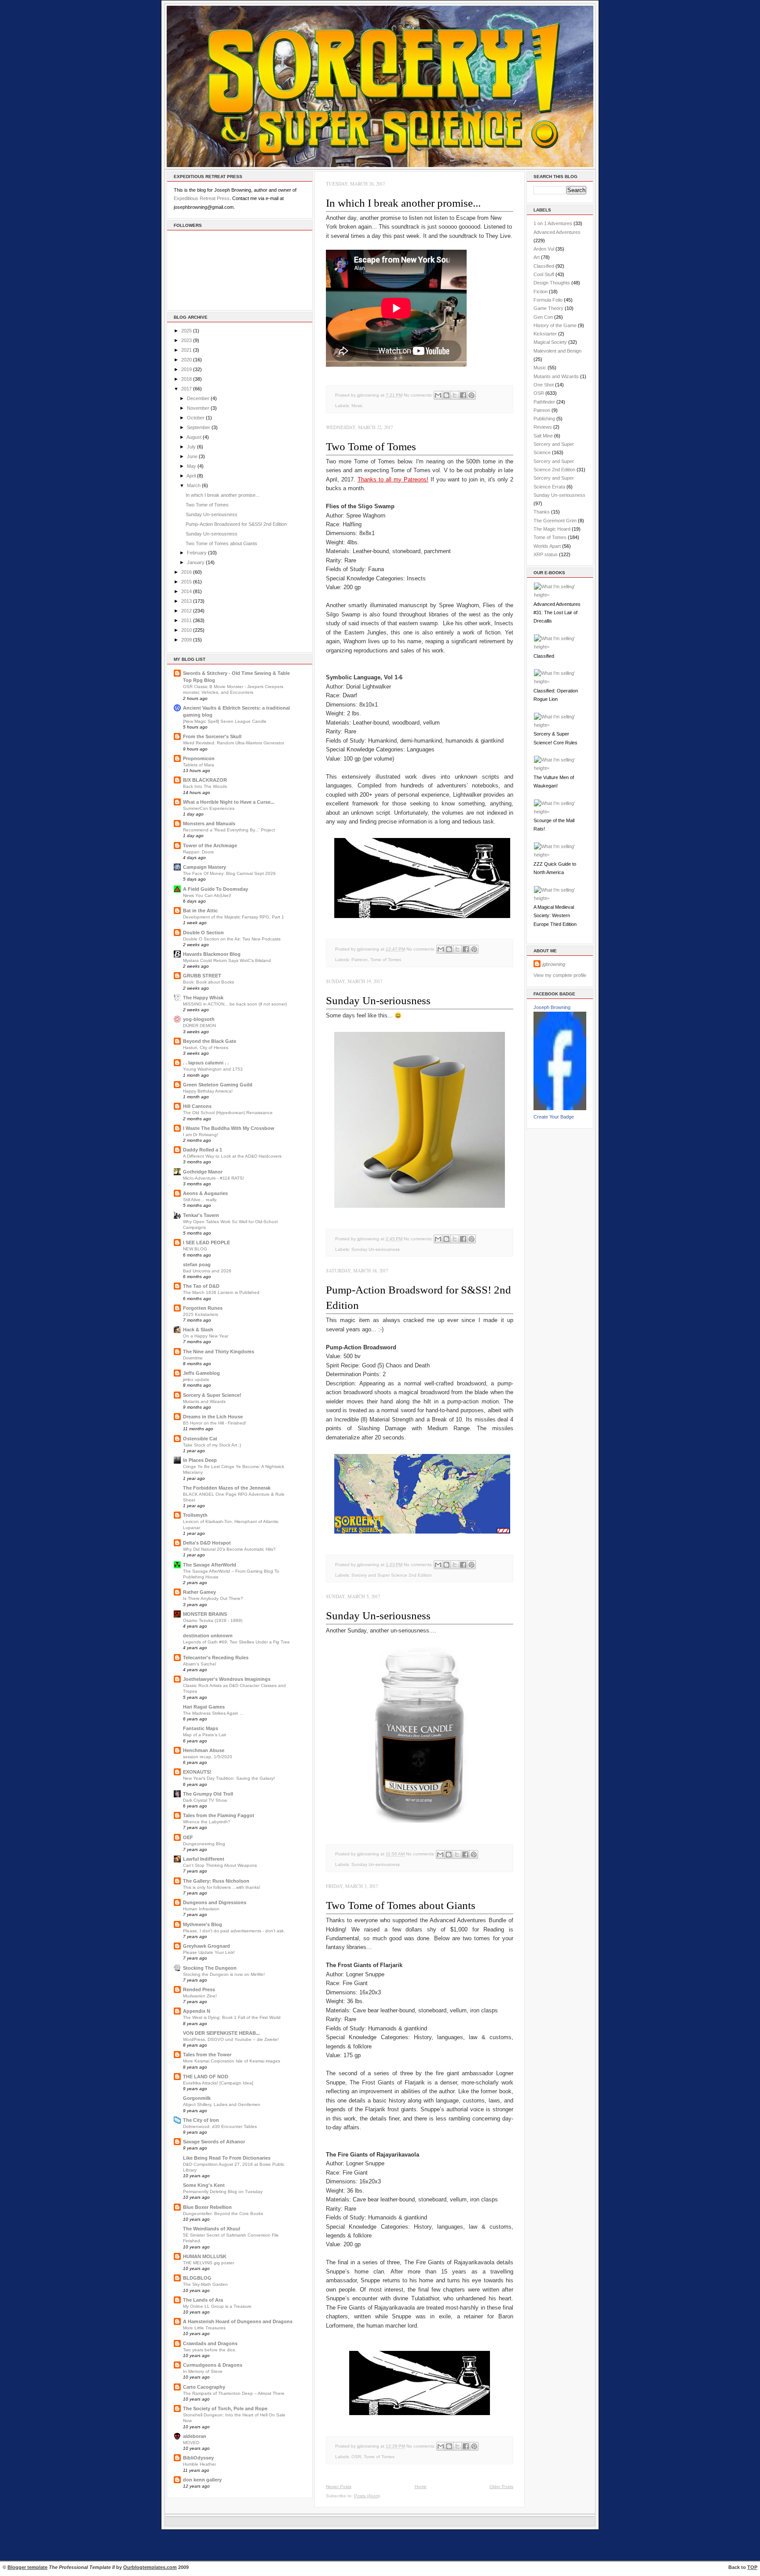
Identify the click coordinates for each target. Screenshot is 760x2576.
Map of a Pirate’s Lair (205, 1735)
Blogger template (27, 2567)
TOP (752, 2567)
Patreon (360, 960)
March (194, 485)
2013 (186, 601)
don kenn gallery (202, 2480)
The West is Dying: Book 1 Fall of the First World (232, 2017)
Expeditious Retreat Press (202, 198)
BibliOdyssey (198, 2458)
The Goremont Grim (555, 521)
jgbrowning (554, 964)
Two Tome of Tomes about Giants (221, 543)
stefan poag (197, 1264)
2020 (186, 360)
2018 (186, 379)
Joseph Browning (552, 1007)
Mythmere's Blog (203, 1924)
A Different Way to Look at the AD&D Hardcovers (232, 1156)
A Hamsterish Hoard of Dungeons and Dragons (238, 2321)
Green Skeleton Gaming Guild (218, 1085)
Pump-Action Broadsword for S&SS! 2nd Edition (236, 524)
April (191, 476)
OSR (356, 2457)
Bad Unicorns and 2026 (207, 1271)
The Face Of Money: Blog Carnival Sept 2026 (229, 873)
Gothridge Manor (203, 1172)
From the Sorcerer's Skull (212, 736)
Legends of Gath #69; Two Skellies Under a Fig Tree (236, 1642)
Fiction (541, 291)
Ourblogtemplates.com (150, 2567)
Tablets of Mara (199, 765)
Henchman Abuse (204, 1750)
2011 (186, 620)
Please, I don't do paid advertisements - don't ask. (234, 1931)
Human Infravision (201, 1909)
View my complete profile (560, 975)
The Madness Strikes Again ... (213, 1713)
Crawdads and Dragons (210, 2343)
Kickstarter (545, 334)
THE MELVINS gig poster (208, 2263)
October (196, 418)
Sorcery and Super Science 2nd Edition (392, 1575)
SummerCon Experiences (209, 808)
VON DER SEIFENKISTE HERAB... (221, 2033)
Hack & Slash (198, 1330)
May (192, 466)
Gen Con (543, 317)
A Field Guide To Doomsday (216, 889)
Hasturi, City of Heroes (206, 1048)
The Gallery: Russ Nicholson (216, 1881)
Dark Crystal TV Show (205, 1800)
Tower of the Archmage (210, 845)
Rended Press (199, 1989)
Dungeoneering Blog (204, 1844)
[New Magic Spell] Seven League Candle (225, 721)
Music (357, 406)
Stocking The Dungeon (210, 1968)
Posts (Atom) (367, 2496)
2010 (186, 630)
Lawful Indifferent (204, 1859)
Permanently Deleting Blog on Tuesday (223, 2192)
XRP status (546, 554)
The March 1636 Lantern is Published (221, 1292)
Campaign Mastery (205, 867)
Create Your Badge (554, 1117)
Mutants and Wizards (204, 1401)
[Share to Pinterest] (471, 395)
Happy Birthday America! (208, 1091)
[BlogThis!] (446, 395)
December (198, 398)
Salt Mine (543, 436)
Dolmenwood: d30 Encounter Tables (220, 2126)
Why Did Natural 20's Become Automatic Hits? (229, 1549)
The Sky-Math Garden (205, 2284)
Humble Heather (199, 2464)
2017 (186, 389)
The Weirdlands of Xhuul (212, 2229)
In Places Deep (200, 1460)
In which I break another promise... (223, 495)
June (192, 456)
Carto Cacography (204, 2387)
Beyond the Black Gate (210, 1041)
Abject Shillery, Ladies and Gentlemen (222, 2104)
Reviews (543, 427)
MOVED (191, 2443)
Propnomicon (199, 758)
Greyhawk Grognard (206, 1946)
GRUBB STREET (202, 976)
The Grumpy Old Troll (208, 1794)
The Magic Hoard (552, 529)
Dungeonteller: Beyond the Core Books (223, 2213)
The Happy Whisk (203, 998)
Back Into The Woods (205, 786)
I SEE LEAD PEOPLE (206, 1242)
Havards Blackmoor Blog (212, 954)
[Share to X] (455, 395)
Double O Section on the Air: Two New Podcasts (232, 939)
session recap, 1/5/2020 (208, 1757)
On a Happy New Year (206, 1336)
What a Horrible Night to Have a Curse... (229, 802)
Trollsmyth (195, 1515)
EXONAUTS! (197, 1772)
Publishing (544, 419)
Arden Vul (544, 249)
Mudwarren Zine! (200, 1996)
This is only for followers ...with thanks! (222, 1887)
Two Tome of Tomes (207, 505)
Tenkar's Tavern (201, 1215)
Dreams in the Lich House (213, 1417)
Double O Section (203, 933)
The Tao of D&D (201, 1286)
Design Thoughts (552, 283)
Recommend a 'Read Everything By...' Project (229, 830)
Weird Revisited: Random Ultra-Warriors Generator (234, 743)
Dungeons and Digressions (215, 1902)
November (198, 408)
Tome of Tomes (386, 960)
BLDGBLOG (197, 2278)
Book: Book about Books (208, 982)
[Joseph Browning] (560, 1108)
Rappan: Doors (198, 852)
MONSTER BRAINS (205, 1614)
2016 (186, 572)
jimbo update (196, 1379)
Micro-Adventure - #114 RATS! (214, 1178)
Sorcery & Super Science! (212, 1395)
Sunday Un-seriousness (212, 514)
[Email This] (438, 395)
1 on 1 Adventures (553, 223)
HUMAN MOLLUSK (205, 2256)
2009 (186, 640)
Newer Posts (339, 2487)
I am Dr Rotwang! (201, 1135)
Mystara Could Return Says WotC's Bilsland (227, 960)
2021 (186, 350)
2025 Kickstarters (201, 1314)
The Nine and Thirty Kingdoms (219, 1352)
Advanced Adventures (557, 232)
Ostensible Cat (200, 1439)
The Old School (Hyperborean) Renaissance (228, 1113)
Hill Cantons (197, 1106)
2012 (186, 611)
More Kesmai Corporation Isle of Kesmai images (232, 2061)
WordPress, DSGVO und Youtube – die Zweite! (231, 2039)
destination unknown (208, 1636)
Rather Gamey (199, 1592)
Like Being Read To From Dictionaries (227, 2158)
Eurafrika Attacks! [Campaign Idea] (218, 2083)
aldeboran (195, 2436)
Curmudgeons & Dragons (213, 2365)
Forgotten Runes (203, 1308)
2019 (186, 369)
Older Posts (501, 2487)
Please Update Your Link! (209, 1952)
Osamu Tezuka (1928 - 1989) (213, 1620)
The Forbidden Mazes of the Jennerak (227, 1488)
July (191, 447)
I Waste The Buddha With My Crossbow (229, 1128)
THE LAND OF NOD (206, 2077)
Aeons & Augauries (205, 1193)
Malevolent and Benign (557, 351)
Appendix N (197, 2011)
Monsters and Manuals (209, 823)
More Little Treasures (204, 2328)
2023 (186, 340)
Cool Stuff (544, 274)
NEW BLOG (195, 1249)
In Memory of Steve (203, 2371)
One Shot (544, 385)
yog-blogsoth (199, 1019)
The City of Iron (201, 2120)
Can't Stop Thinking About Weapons (220, 1865)
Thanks (542, 512)
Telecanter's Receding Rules (216, 1658)
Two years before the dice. (210, 2350)
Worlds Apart (547, 546)
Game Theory (548, 308)
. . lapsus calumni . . (206, 1063)
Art (537, 257)
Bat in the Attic (200, 911)
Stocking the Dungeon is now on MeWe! (224, 1974)
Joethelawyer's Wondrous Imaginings (227, 1679)
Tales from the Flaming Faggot (219, 1815)
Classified (544, 266)
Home (421, 2487)
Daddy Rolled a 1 (203, 1150)
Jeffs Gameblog (201, 1373)
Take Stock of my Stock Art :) (212, 1445)
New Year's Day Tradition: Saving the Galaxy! (229, 1778)
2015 (186, 582)
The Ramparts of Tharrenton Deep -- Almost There (234, 2393)
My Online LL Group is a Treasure (217, 2306)
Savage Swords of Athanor (214, 2142)
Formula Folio (548, 300)
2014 (186, 591)
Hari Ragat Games (204, 1707)
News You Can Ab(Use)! (207, 895)
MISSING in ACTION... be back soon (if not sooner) (235, 1004)
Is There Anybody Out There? (213, 1598)
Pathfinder (544, 402)
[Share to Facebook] (463, 395)
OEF (188, 1837)
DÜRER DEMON (199, 1026)
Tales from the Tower (207, 2055)
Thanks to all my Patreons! (393, 479)
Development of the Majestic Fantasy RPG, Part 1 (234, 917)
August (194, 437)
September (199, 427)
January (196, 562)
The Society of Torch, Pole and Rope (225, 2408)
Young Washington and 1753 (213, 1069)
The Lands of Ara (203, 2300)
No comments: (419, 395)
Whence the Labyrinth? (207, 1822)
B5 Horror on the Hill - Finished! (215, 1423)
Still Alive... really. (200, 1200)
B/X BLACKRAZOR (205, 780)
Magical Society (550, 342)
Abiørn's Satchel (199, 1664)
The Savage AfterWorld (210, 1565)
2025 (186, 331)
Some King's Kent (204, 2185)
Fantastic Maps (201, 1728)
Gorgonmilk (197, 2098)
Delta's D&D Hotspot (207, 1543)
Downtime (193, 1358)
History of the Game (555, 325)
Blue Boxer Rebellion (207, 2207)
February (197, 553)
